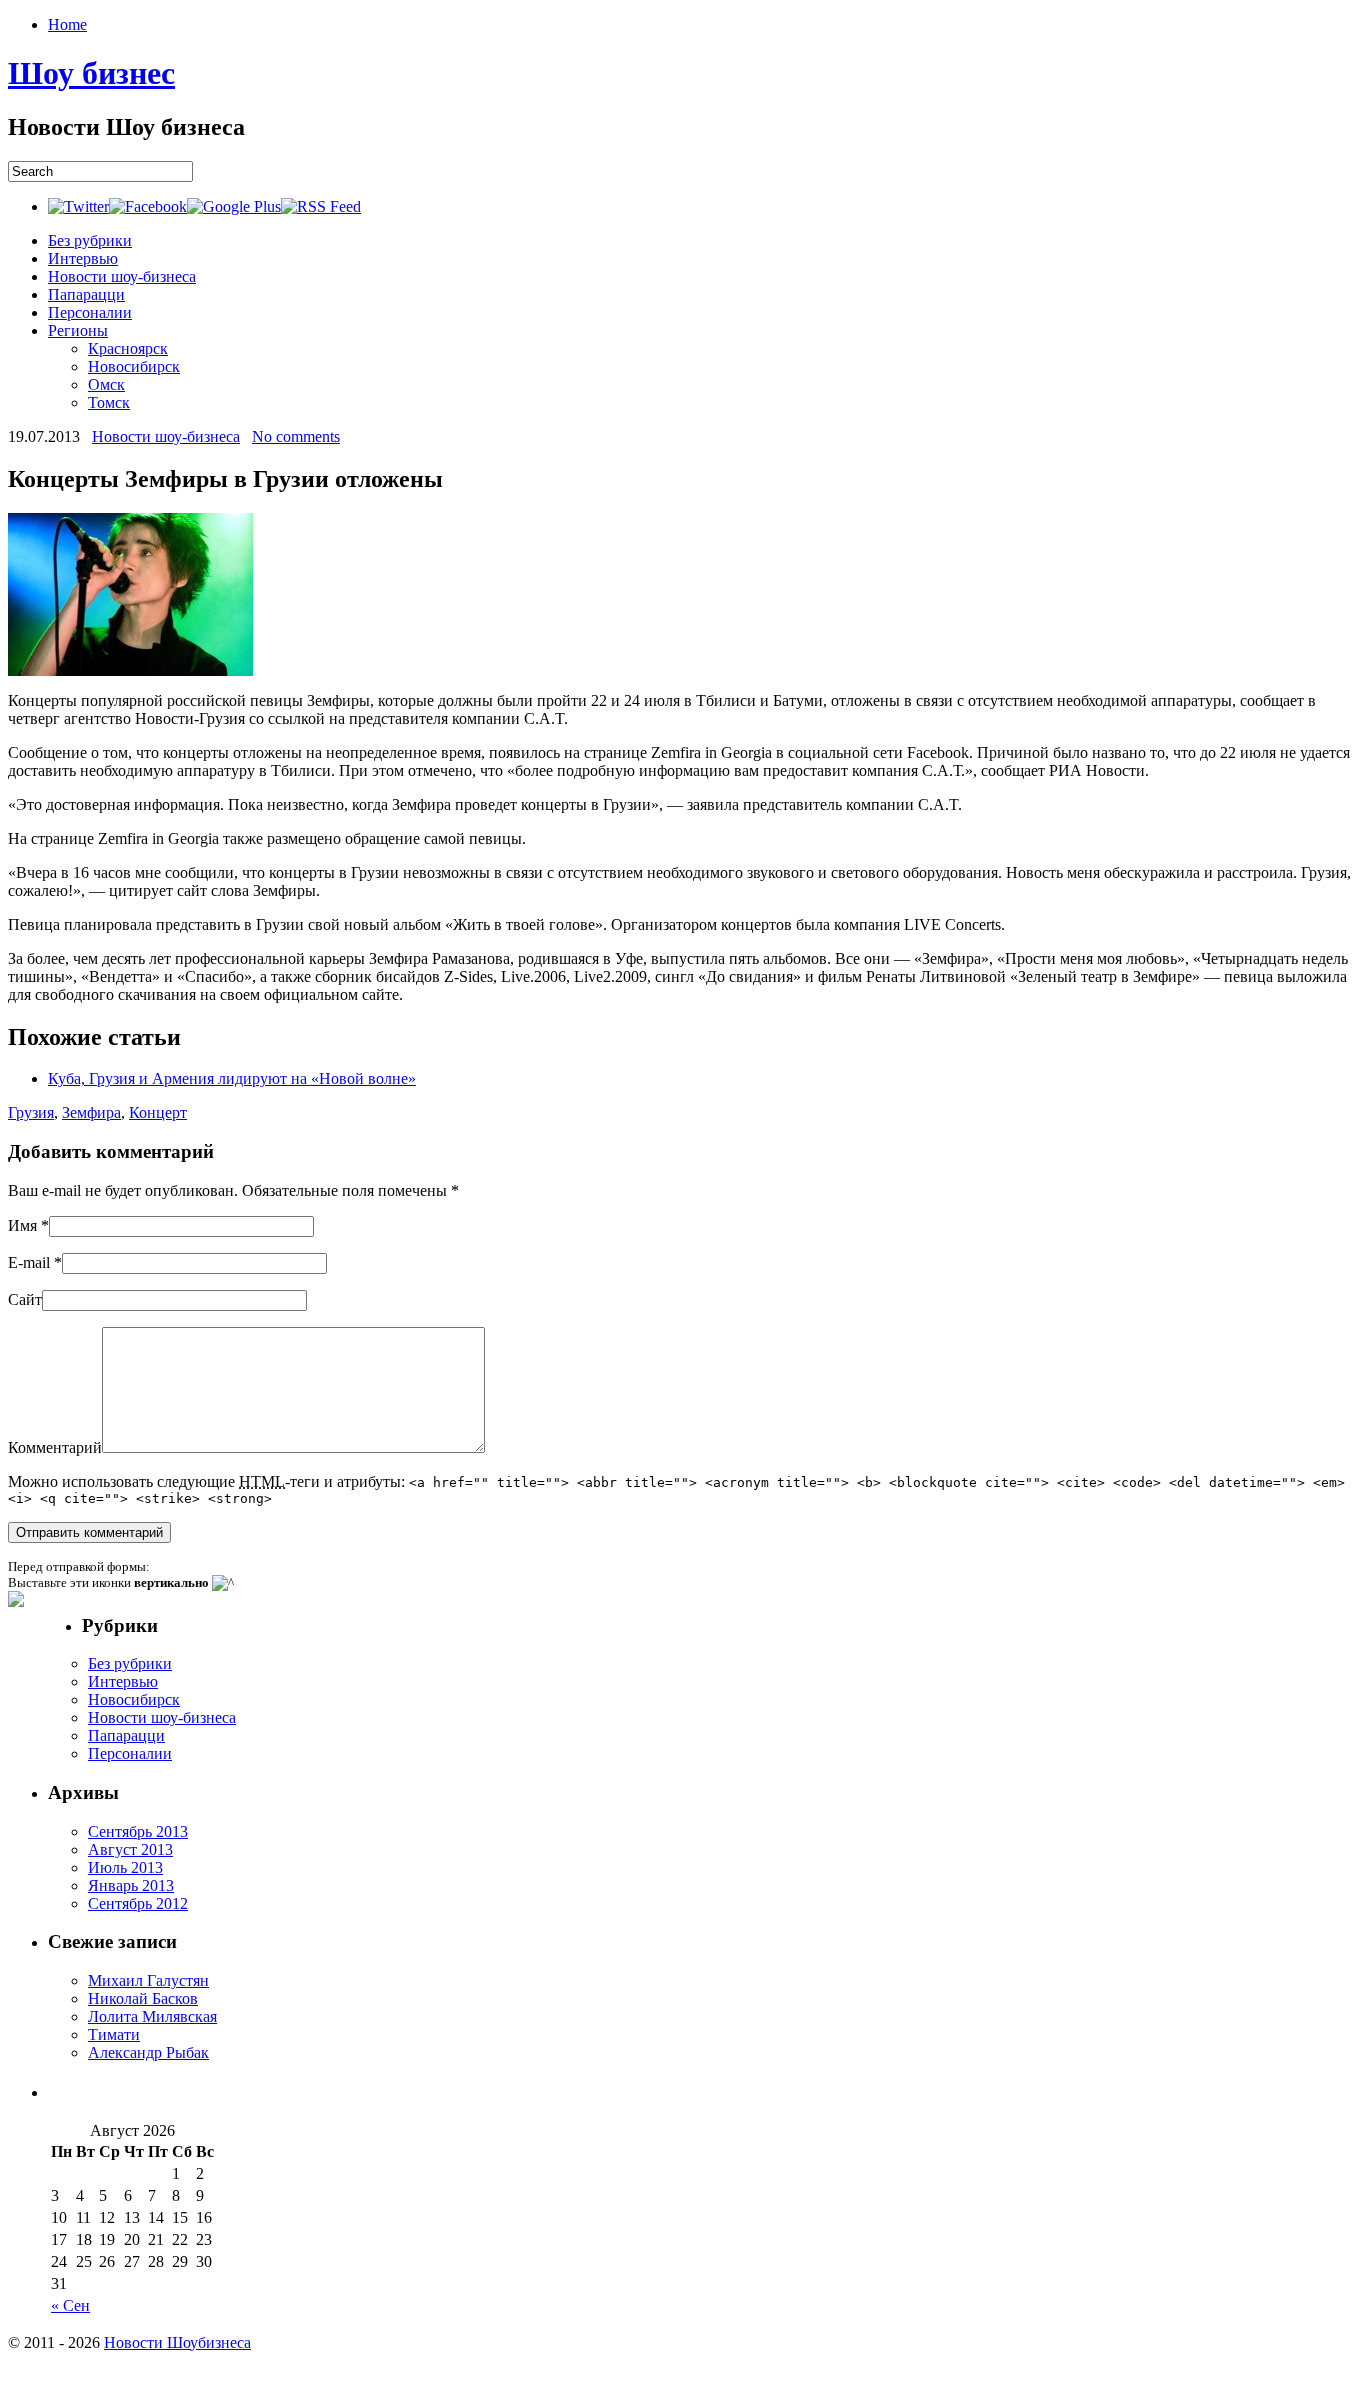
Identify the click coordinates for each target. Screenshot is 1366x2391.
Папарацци (86, 294)
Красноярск (128, 348)
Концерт (158, 1112)
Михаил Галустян (148, 1980)
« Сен (70, 2305)
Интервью (83, 258)
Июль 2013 (125, 1867)
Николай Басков (143, 1998)
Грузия (31, 1112)
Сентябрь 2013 (138, 1831)
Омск (106, 384)
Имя (22, 1225)
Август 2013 (130, 1849)
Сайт (25, 1299)
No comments (296, 436)
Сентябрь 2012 (138, 1903)
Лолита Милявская (152, 2016)
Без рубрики (90, 240)
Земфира (91, 1112)
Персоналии (90, 312)
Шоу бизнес (91, 73)
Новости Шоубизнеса (177, 2342)
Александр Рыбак (148, 2052)
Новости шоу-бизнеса (122, 276)
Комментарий (55, 1447)
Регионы (78, 330)
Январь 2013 (131, 1885)
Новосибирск (134, 366)
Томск (109, 402)
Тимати (114, 2034)
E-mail (29, 1262)
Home (67, 24)
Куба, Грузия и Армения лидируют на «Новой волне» (232, 1078)
